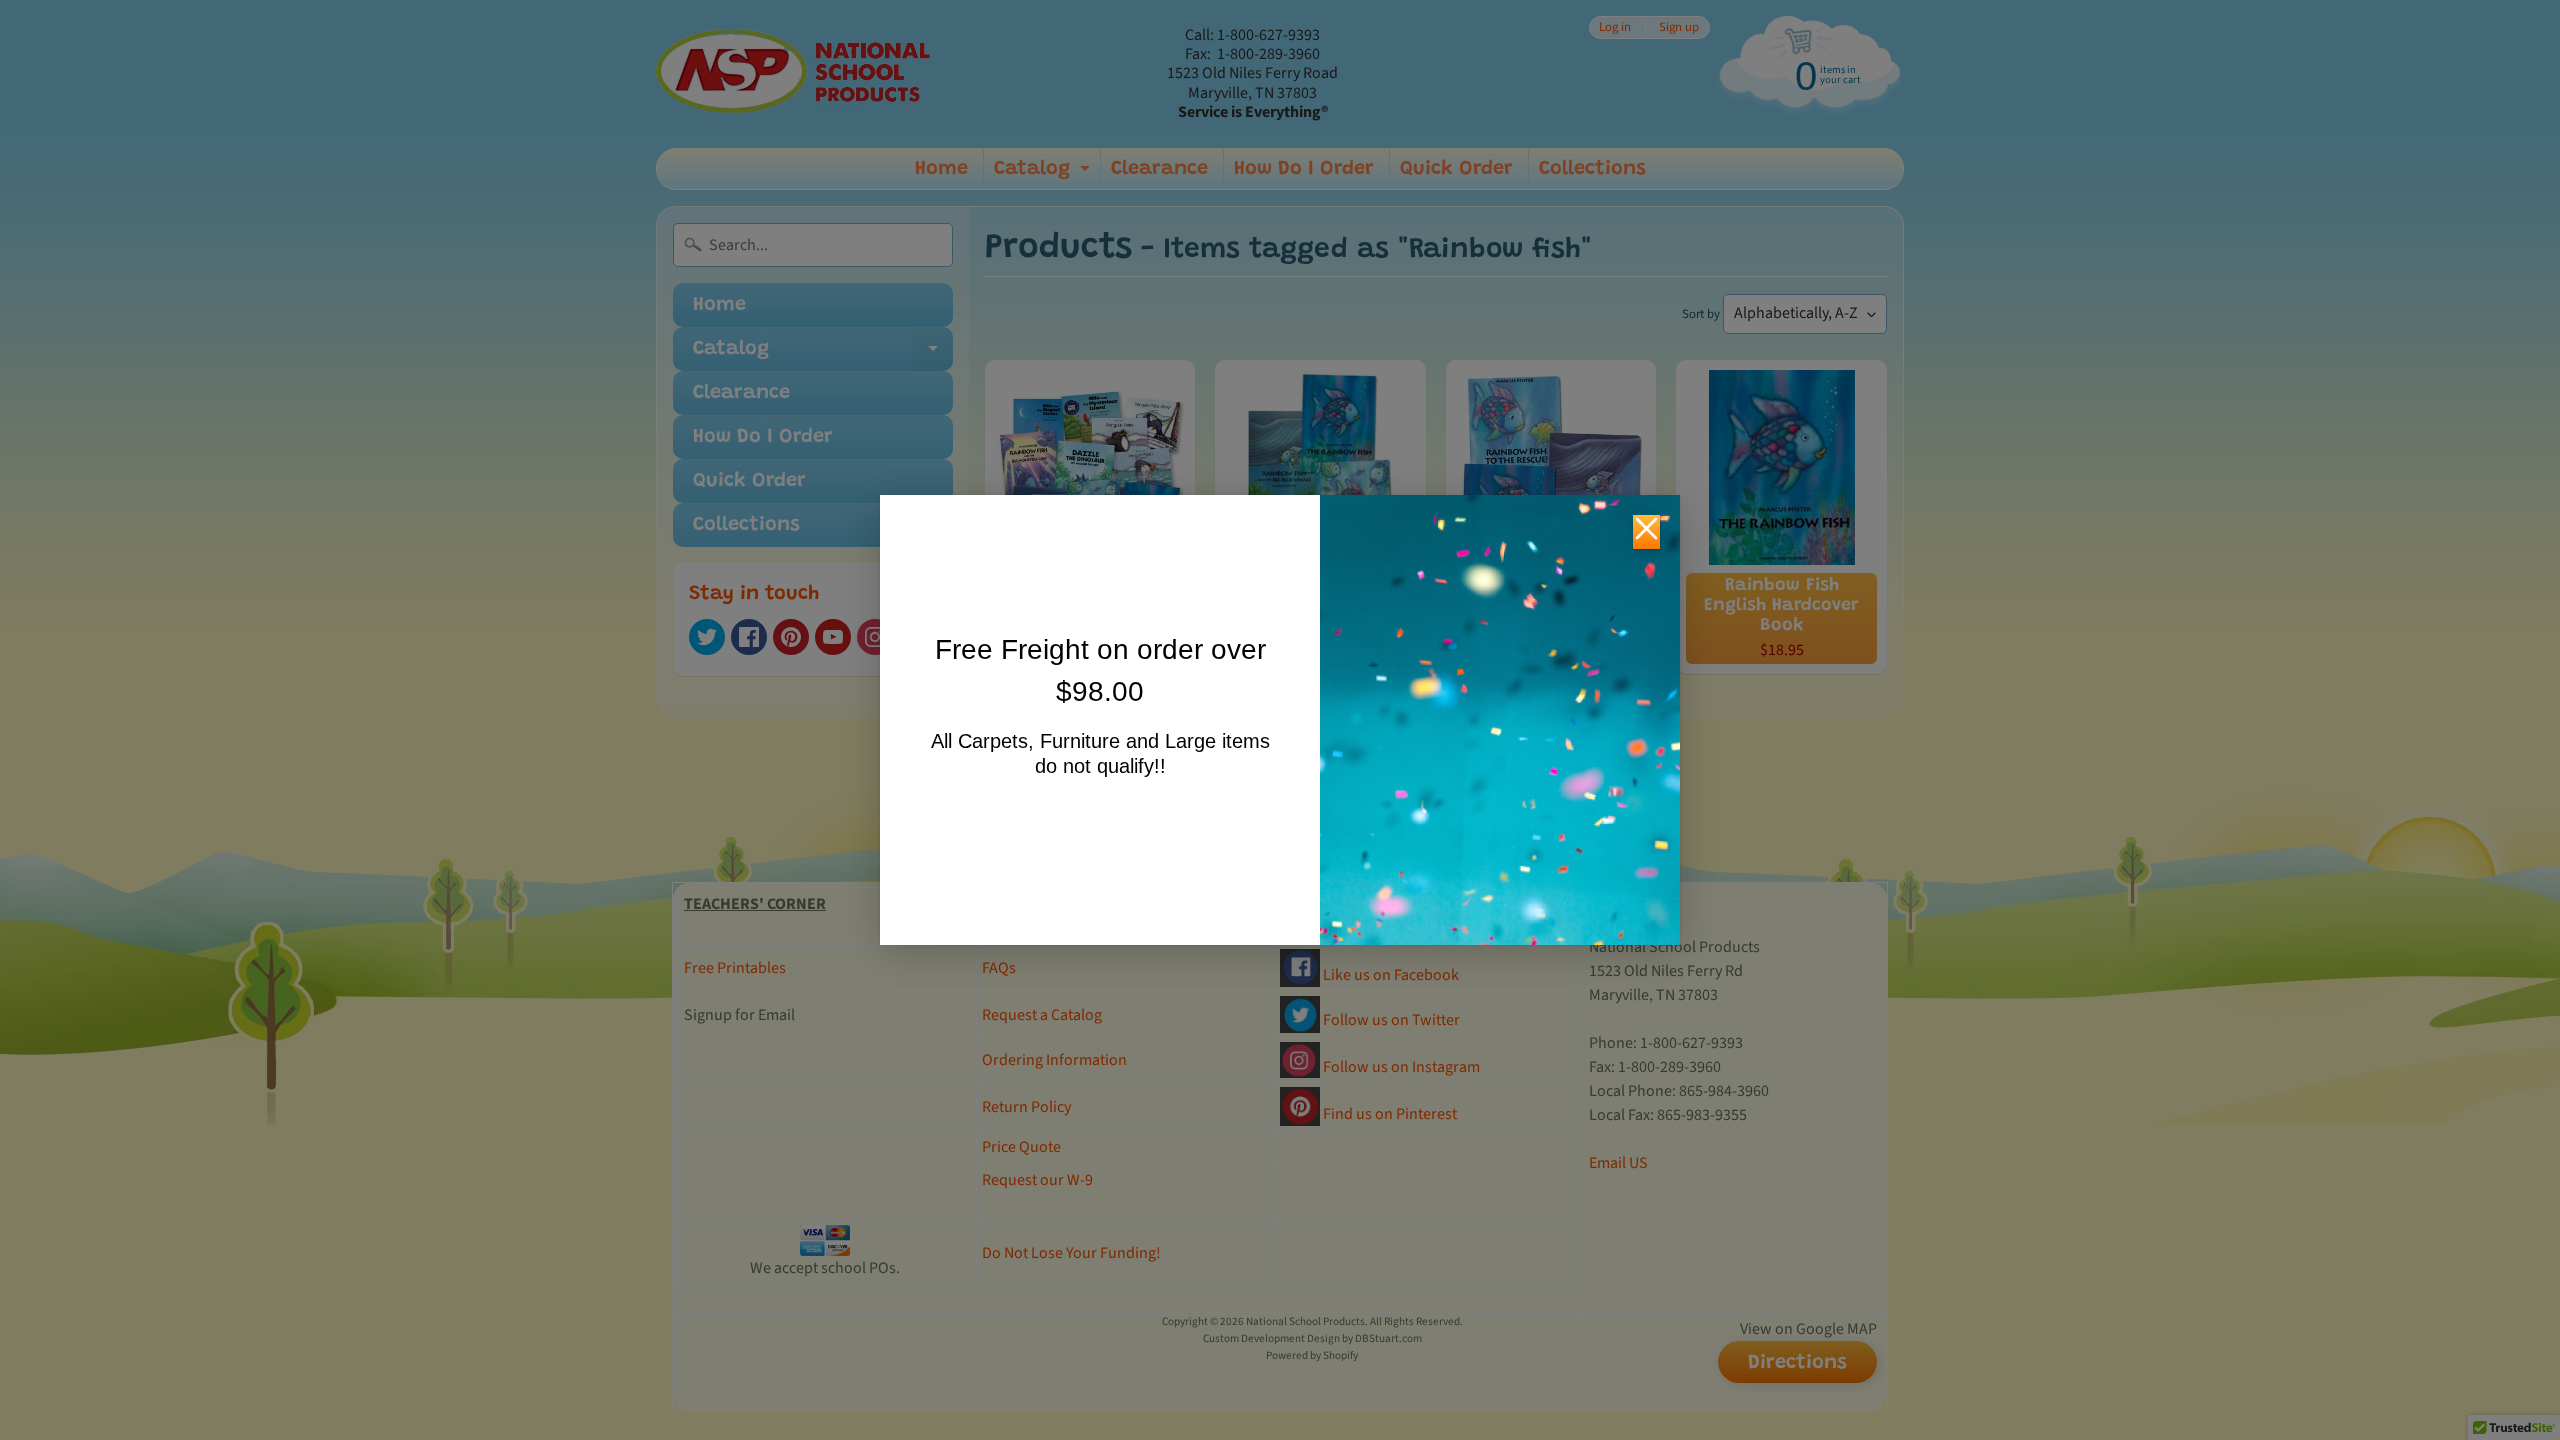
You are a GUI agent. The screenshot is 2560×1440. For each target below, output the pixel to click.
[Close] (1646, 532)
